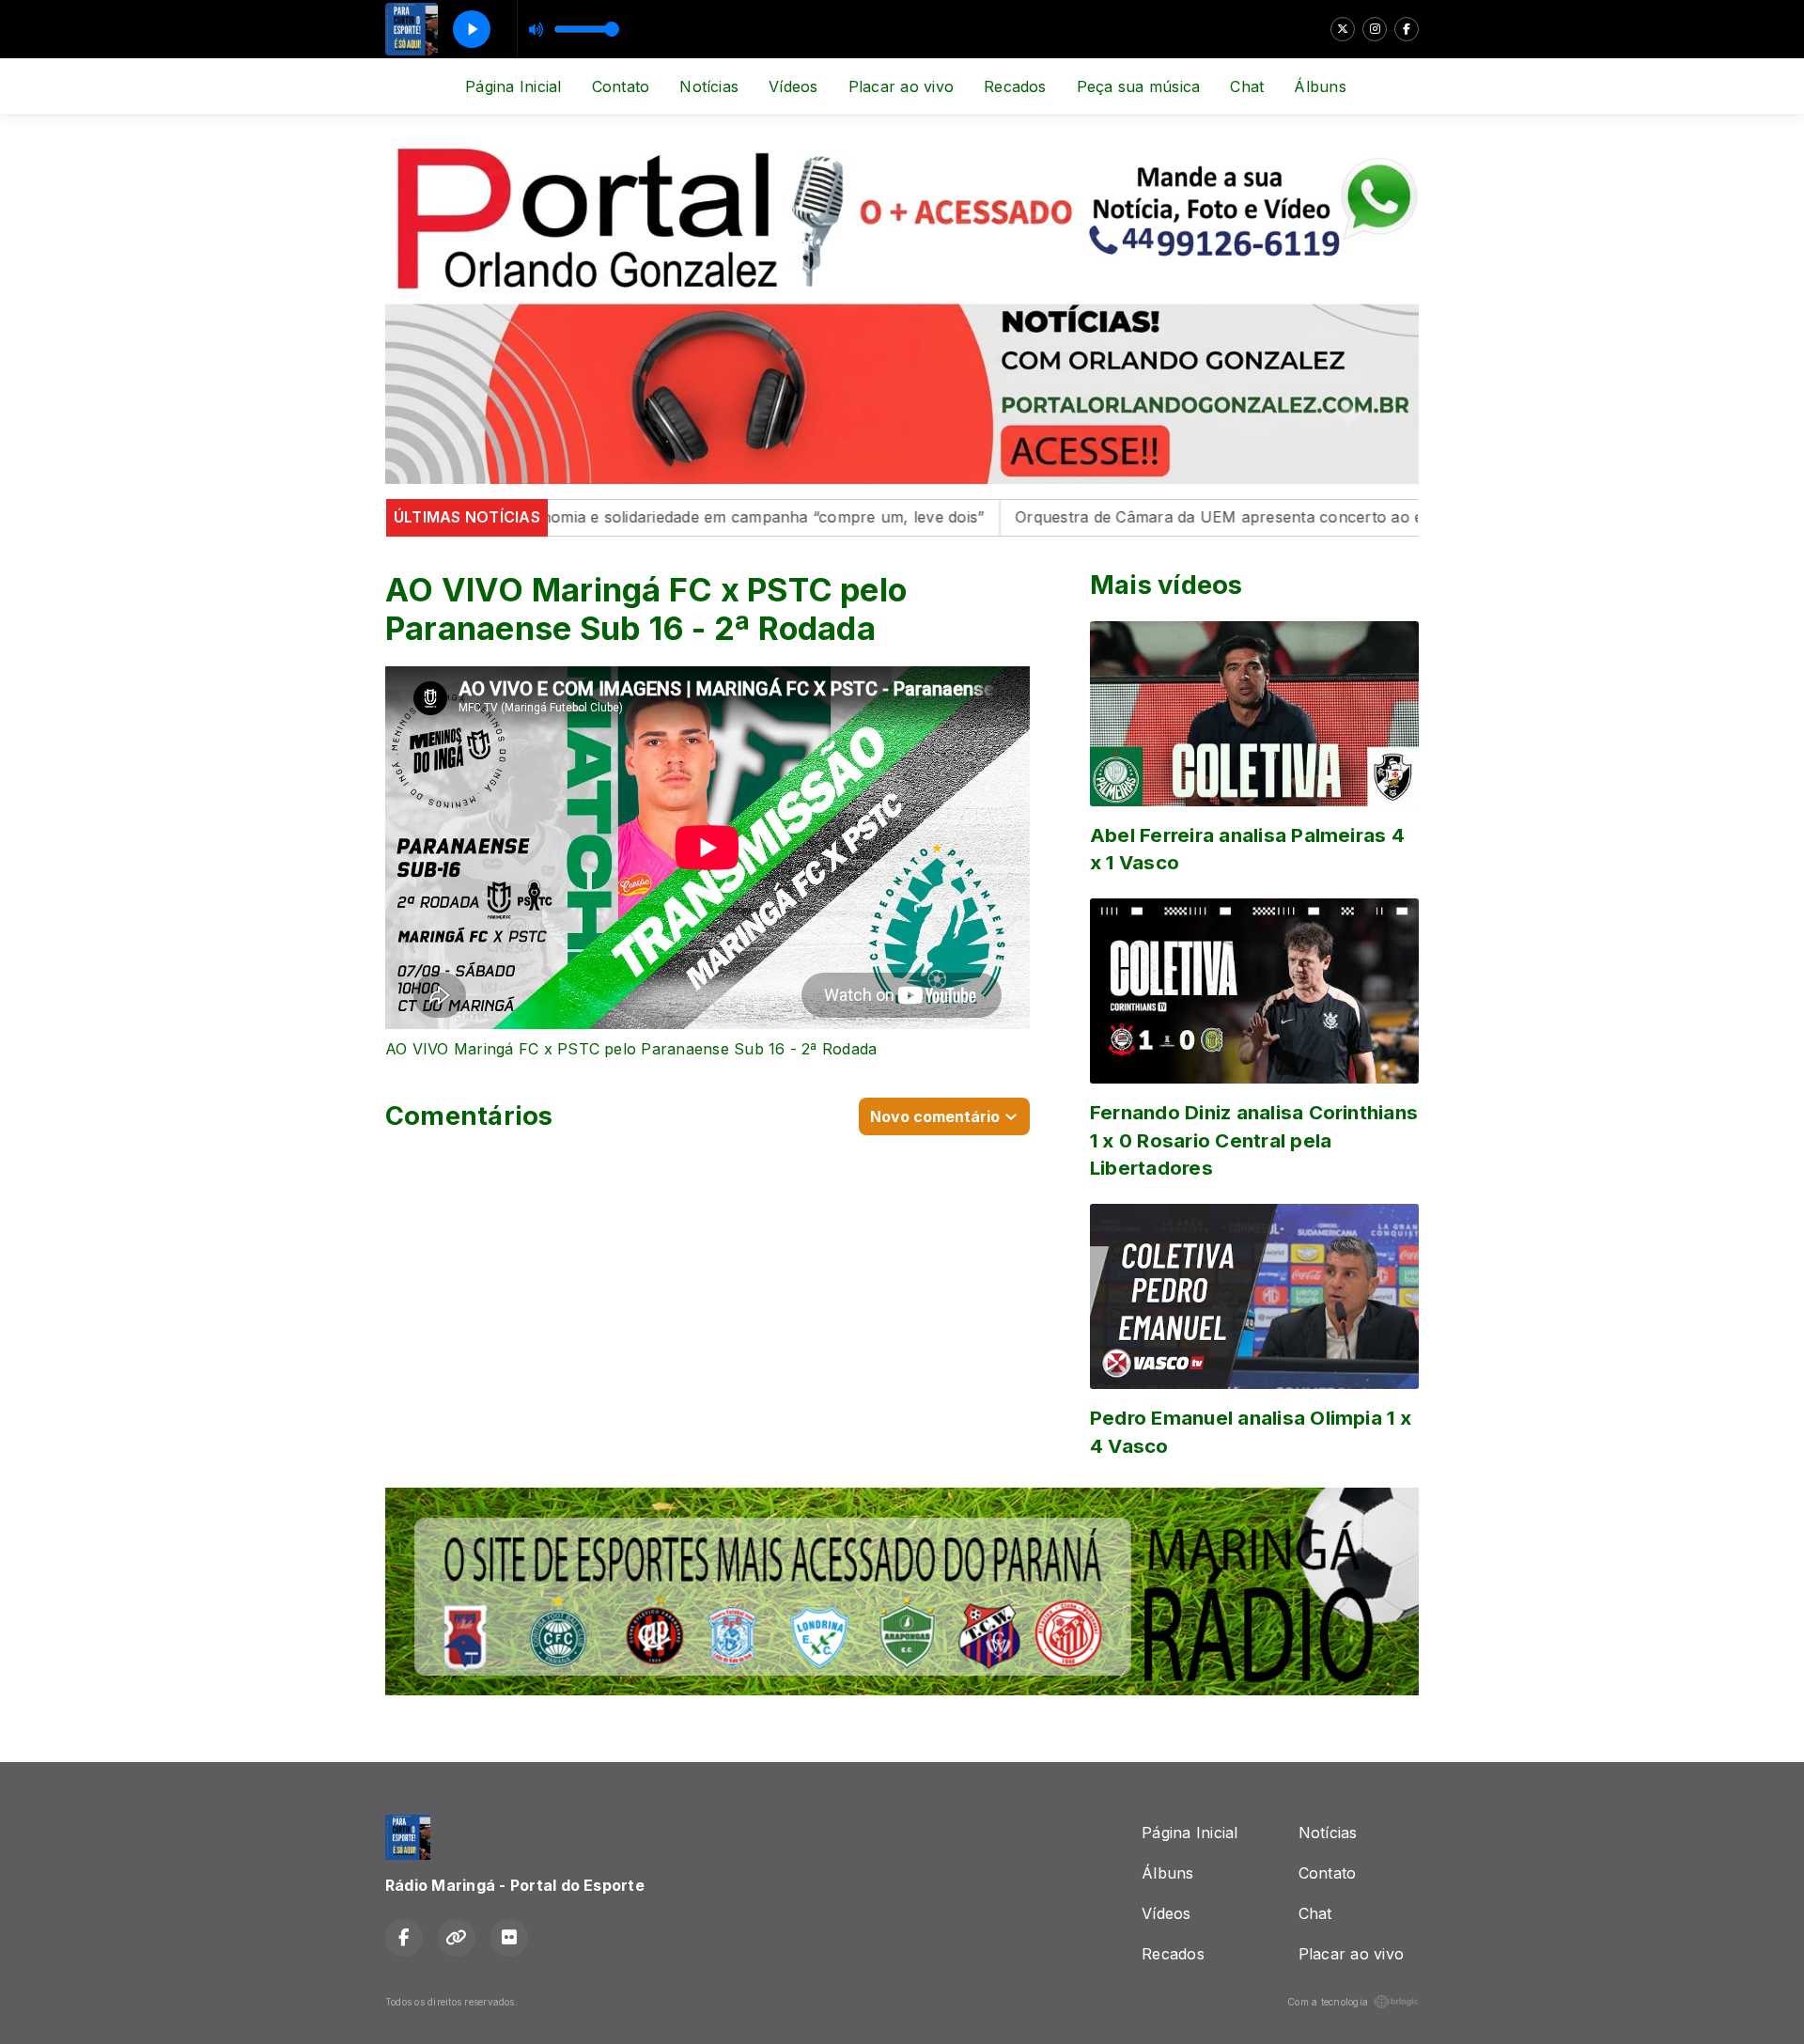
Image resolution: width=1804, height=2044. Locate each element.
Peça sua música (1139, 86)
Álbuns (1320, 86)
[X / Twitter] (1343, 29)
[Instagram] (1375, 29)
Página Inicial (513, 86)
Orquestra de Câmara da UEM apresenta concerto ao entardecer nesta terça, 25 (1239, 517)
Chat (1247, 86)
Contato (621, 86)
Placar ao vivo (901, 86)
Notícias (709, 86)
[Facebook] (1407, 29)
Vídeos (793, 86)
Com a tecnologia (1328, 2002)
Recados (1015, 86)
